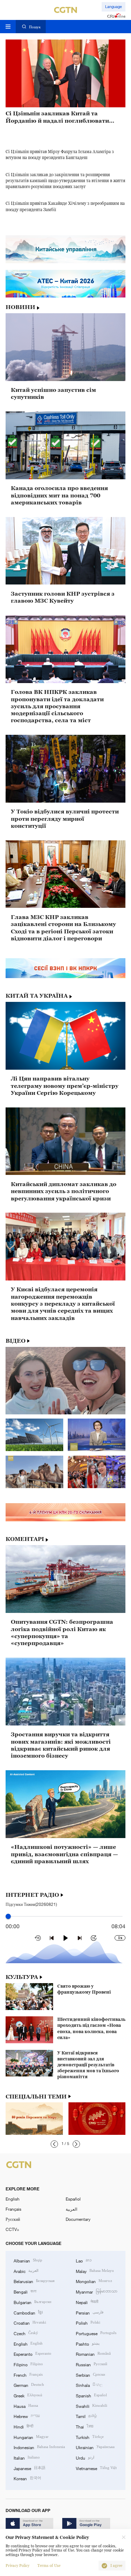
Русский (13, 2219)
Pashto (88, 2343)
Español (73, 2199)
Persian (90, 2312)
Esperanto (32, 2353)
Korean (27, 2478)
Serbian (90, 2374)
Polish (88, 2322)
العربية (71, 2209)
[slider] (8, 1916)
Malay (95, 2271)
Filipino (28, 2364)
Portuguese (96, 2333)
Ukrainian (95, 2447)
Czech (26, 2333)
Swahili (92, 2406)
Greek (28, 2395)
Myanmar (97, 2291)
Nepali (87, 2302)
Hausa (26, 2406)
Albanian (28, 2260)
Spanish (91, 2395)
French (28, 2374)
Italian (27, 2457)
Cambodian (28, 2312)
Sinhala (89, 2385)
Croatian (30, 2322)
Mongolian (94, 2281)
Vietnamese (96, 2468)
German (29, 2385)
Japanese (30, 2468)
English (13, 2199)
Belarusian (34, 2281)
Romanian (93, 2353)
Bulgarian (32, 2302)
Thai (85, 2426)
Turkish (90, 2437)
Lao (84, 2260)
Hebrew (27, 2416)
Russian (92, 2364)
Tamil (86, 2416)
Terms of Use (49, 2566)
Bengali (25, 2291)
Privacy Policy (17, 2566)
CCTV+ (12, 2229)
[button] (54, 2144)
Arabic (26, 2271)
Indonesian (39, 2447)
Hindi (23, 2426)
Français (13, 2209)
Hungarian (31, 2437)
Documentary (78, 2219)
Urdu (85, 2457)
